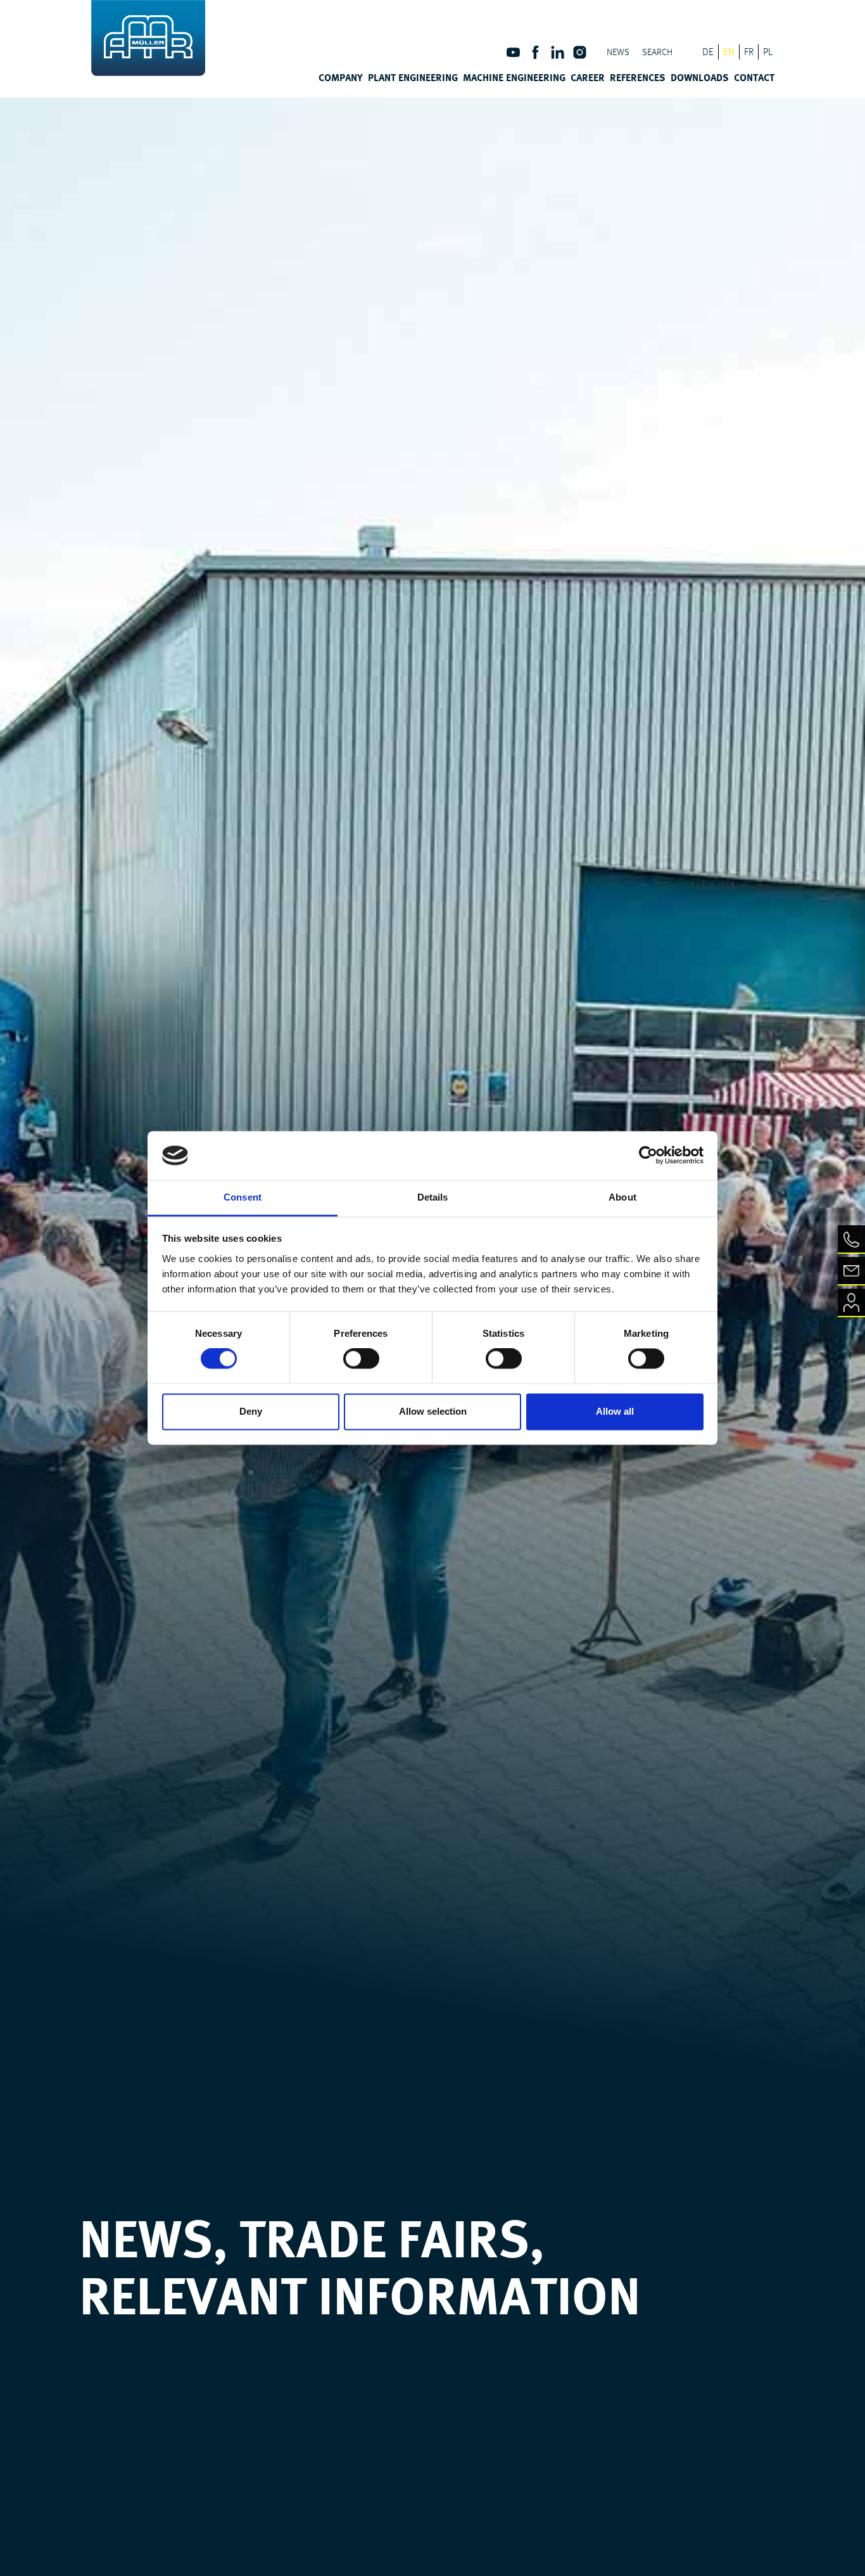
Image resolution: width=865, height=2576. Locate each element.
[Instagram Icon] (580, 57)
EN (729, 52)
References (638, 77)
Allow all (615, 1411)
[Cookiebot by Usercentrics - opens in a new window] (648, 1156)
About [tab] (622, 1197)
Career (588, 77)
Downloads (700, 77)
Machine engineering (514, 77)
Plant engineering (413, 77)
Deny (251, 1411)
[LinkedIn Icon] (558, 57)
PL (768, 52)
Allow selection (433, 1411)
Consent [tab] (243, 1197)
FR (749, 52)
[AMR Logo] (148, 38)
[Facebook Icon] (535, 57)
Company (341, 77)
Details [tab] (433, 1197)
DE (708, 52)
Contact (754, 77)
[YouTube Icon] (513, 57)
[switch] (361, 1359)
